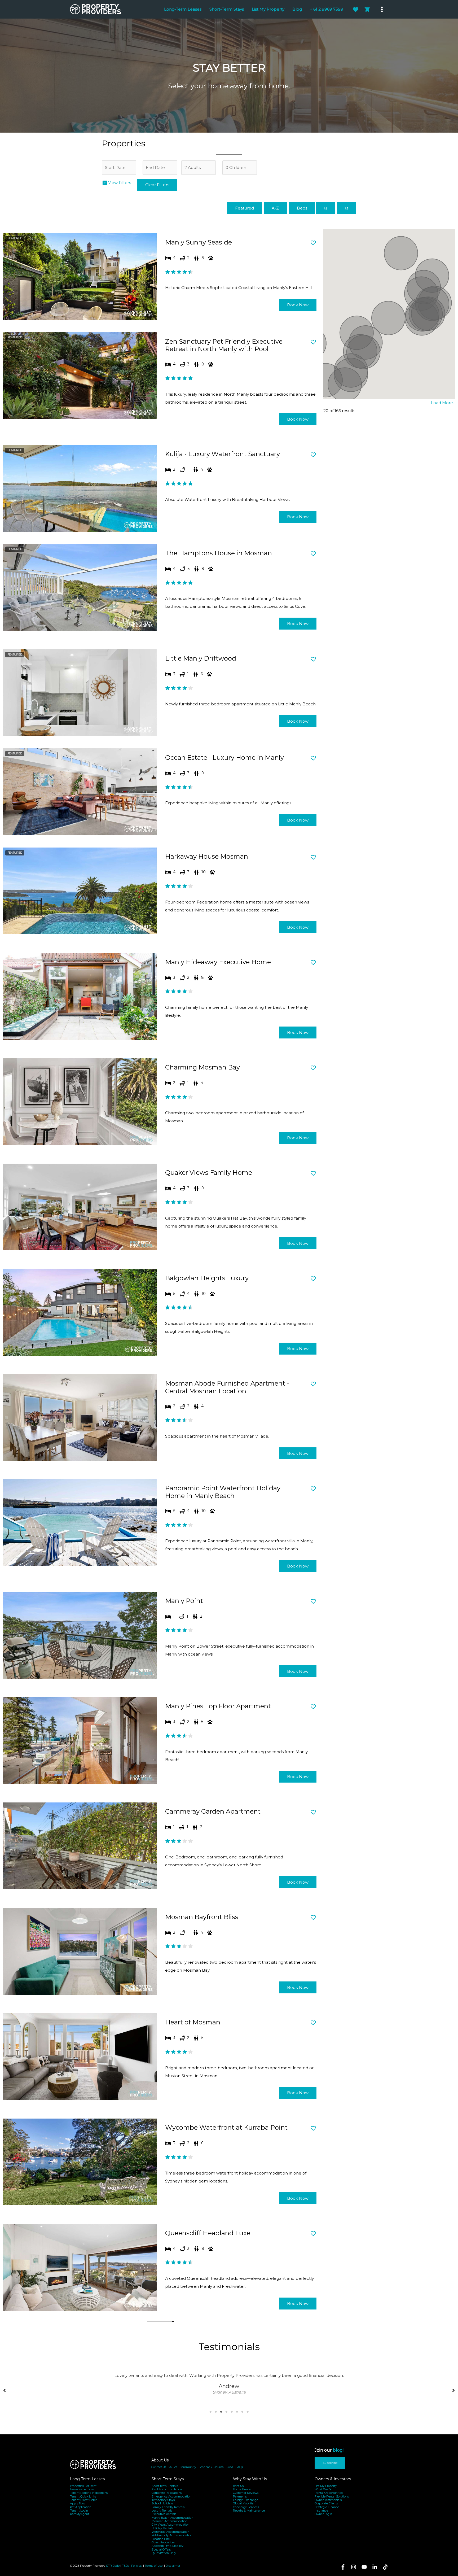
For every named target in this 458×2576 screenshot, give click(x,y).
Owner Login (323, 2514)
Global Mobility (243, 2503)
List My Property (326, 2486)
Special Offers (161, 2550)
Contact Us (159, 2467)
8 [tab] (248, 2412)
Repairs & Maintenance (249, 2511)
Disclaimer (173, 2566)
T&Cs (125, 2566)
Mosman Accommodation (169, 2521)
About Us (160, 2460)
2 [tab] (216, 2412)
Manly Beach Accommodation (172, 2518)
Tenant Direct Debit (83, 2500)
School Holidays (162, 2503)
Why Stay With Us (250, 2479)
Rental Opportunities (329, 2493)
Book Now (298, 305)
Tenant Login (79, 2511)
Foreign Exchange (246, 2500)
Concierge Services (246, 2507)
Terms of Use (154, 2566)
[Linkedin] (375, 2567)
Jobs (230, 2467)
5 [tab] (232, 2412)
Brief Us (238, 2486)
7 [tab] (242, 2412)
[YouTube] (364, 2567)
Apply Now (78, 2503)
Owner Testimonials (328, 2500)
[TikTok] (385, 2567)
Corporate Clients (326, 2503)
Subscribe (330, 2463)
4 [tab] (226, 2412)
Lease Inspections (82, 2489)
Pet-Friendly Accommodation (172, 2535)
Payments (240, 2497)
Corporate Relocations (167, 2493)
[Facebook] (343, 2567)
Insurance (321, 2511)
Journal (219, 2467)
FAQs (239, 2467)
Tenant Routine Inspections (89, 2493)
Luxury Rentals (162, 2511)
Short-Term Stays (168, 2479)
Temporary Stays (163, 2500)
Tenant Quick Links (83, 2497)
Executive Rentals (164, 2514)
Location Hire (161, 2539)
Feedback (205, 2467)
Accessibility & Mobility (168, 2546)
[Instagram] (354, 2567)
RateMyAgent (80, 2514)
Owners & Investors (333, 2479)
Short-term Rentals (165, 2486)
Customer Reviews (246, 2493)
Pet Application (81, 2507)
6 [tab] (237, 2412)
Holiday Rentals (162, 2528)
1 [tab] (210, 2412)
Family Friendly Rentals (168, 2507)
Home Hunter (242, 2489)
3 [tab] (221, 2412)
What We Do (323, 2489)
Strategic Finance (327, 2507)
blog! (338, 2450)
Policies (136, 2566)
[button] (5, 2389)
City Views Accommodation (171, 2525)
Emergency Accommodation (171, 2497)
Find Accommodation (167, 2489)
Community (188, 2467)
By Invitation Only (164, 2553)
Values (173, 2467)
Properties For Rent (83, 2486)
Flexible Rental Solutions (332, 2497)
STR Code (113, 2566)
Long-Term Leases (87, 2479)
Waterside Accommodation (170, 2532)
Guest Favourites (163, 2542)
